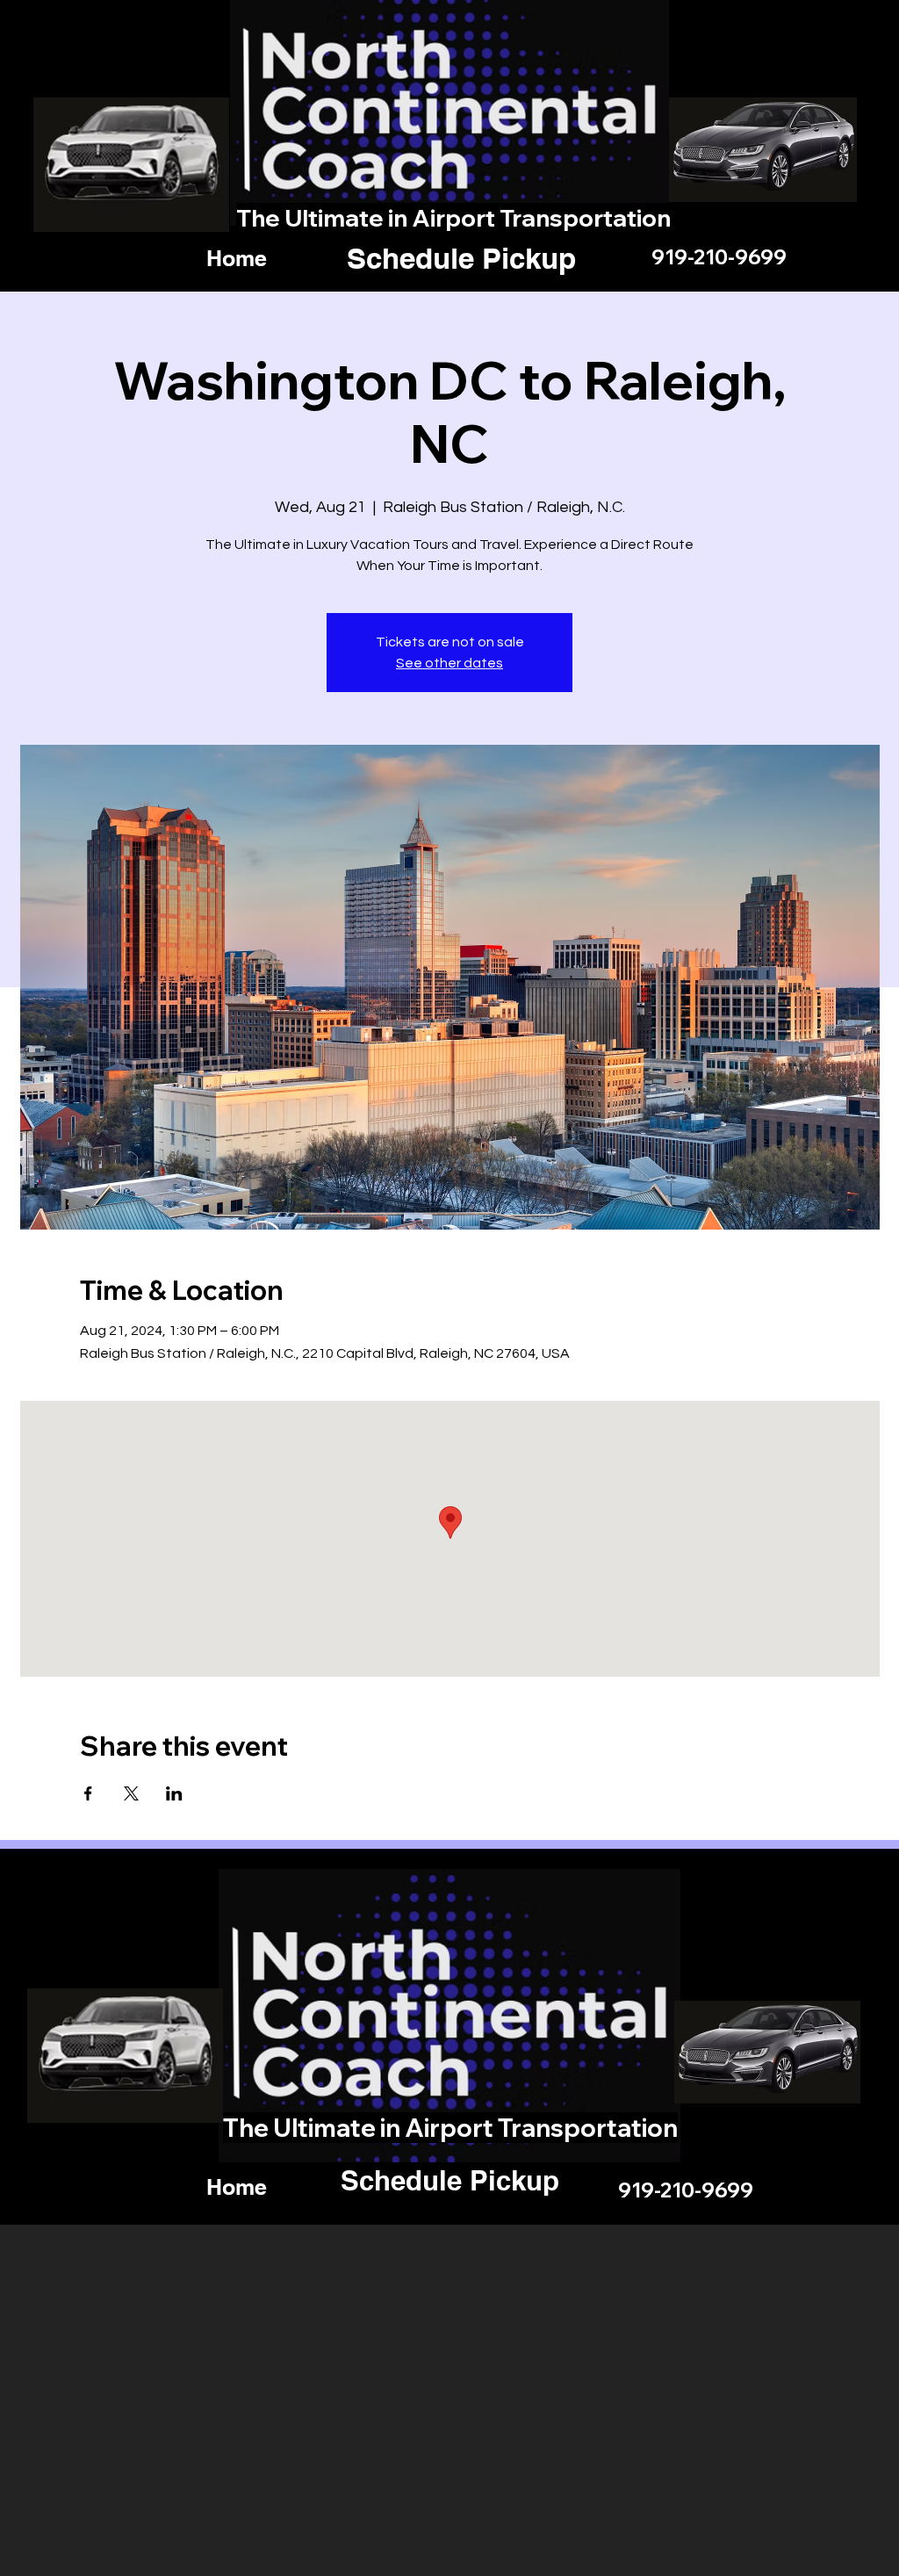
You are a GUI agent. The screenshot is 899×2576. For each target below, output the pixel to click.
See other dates (449, 663)
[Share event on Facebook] (88, 1793)
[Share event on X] (131, 1793)
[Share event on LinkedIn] (174, 1793)
